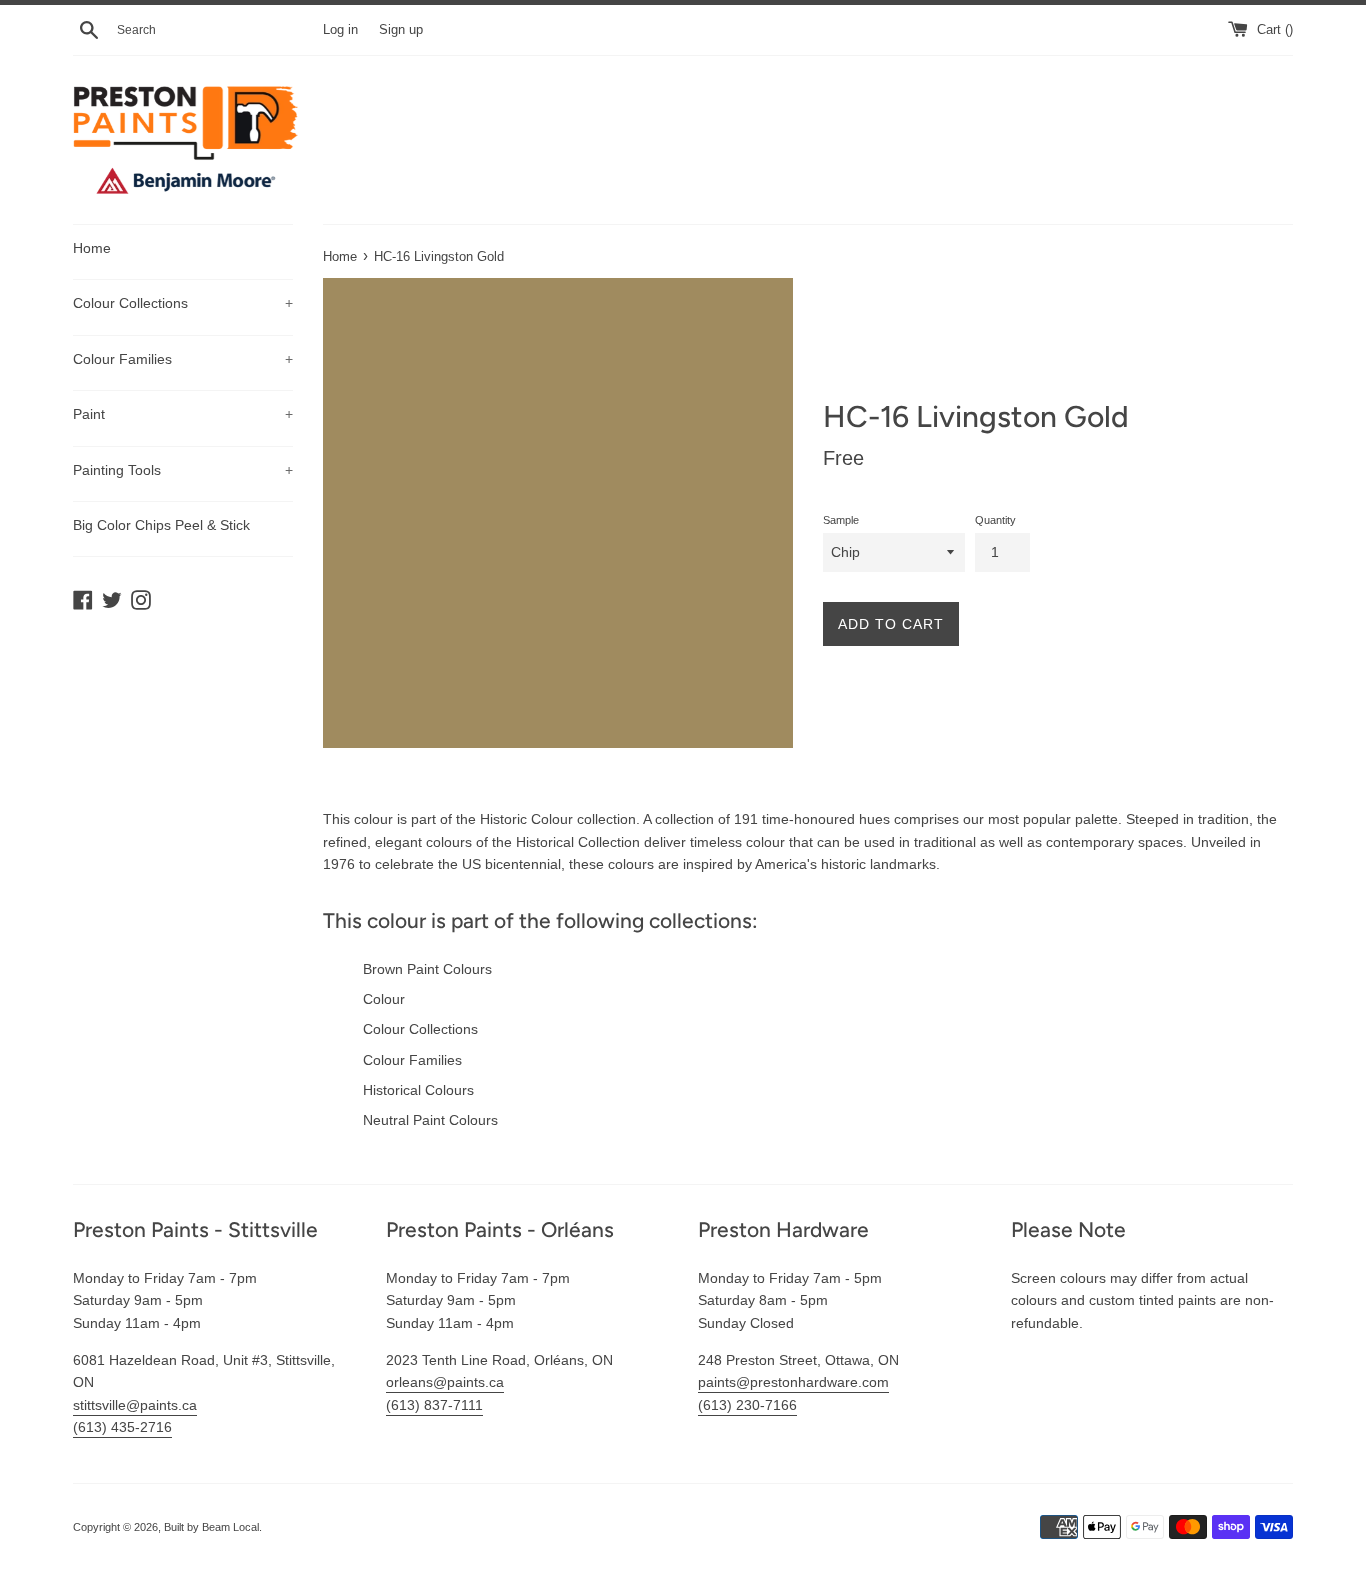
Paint (183, 414)
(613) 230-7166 (747, 1405)
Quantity (995, 520)
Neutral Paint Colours (430, 1120)
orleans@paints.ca (445, 1382)
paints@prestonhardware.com (793, 1382)
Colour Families (183, 359)
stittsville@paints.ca (135, 1405)
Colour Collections (183, 303)
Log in (340, 30)
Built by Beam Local (211, 1527)
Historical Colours (418, 1090)
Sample (841, 520)
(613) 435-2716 (122, 1427)
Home (92, 248)
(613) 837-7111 (434, 1405)
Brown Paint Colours (427, 969)
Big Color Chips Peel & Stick (161, 525)
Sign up (401, 30)
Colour (384, 999)
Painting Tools (183, 470)
